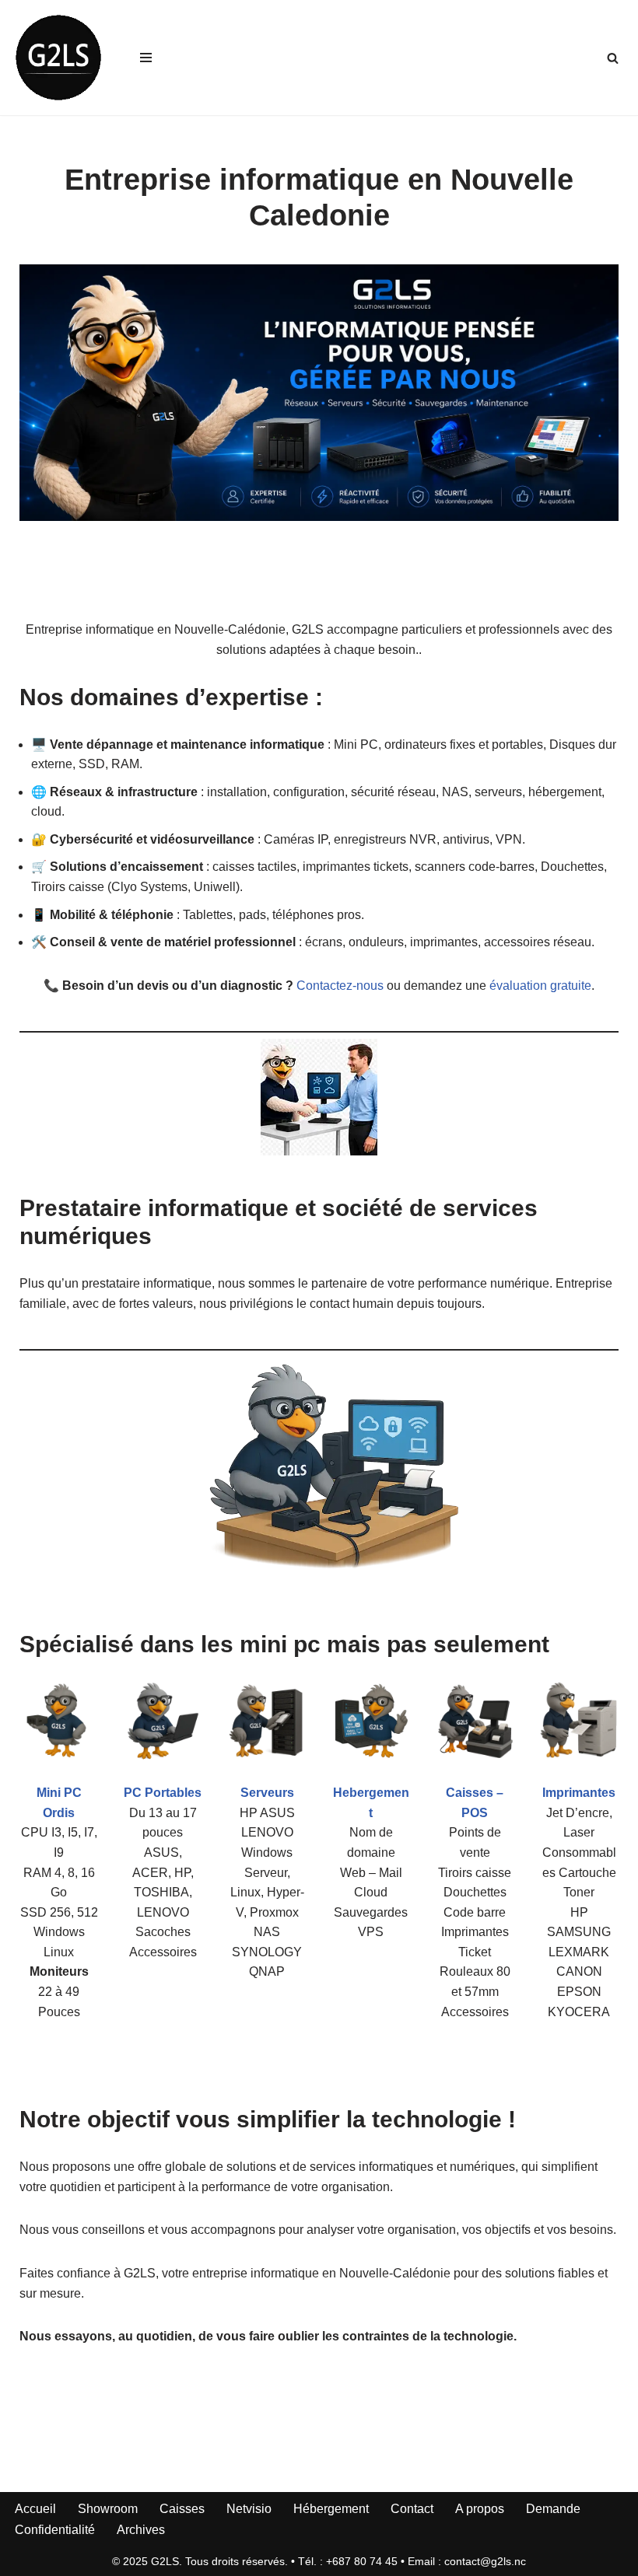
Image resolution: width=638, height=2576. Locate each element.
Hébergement (331, 2509)
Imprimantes (579, 1793)
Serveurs (267, 1793)
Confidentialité (55, 2530)
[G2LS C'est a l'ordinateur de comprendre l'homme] (58, 58)
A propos (480, 2509)
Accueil (35, 2509)
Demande (553, 2509)
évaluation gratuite (540, 986)
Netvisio (249, 2509)
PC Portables (163, 1793)
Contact (412, 2509)
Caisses (182, 2509)
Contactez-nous (340, 986)
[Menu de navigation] (146, 58)
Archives (141, 2530)
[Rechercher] (613, 58)
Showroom (108, 2509)
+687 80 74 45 (362, 2561)
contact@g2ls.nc (485, 2561)
